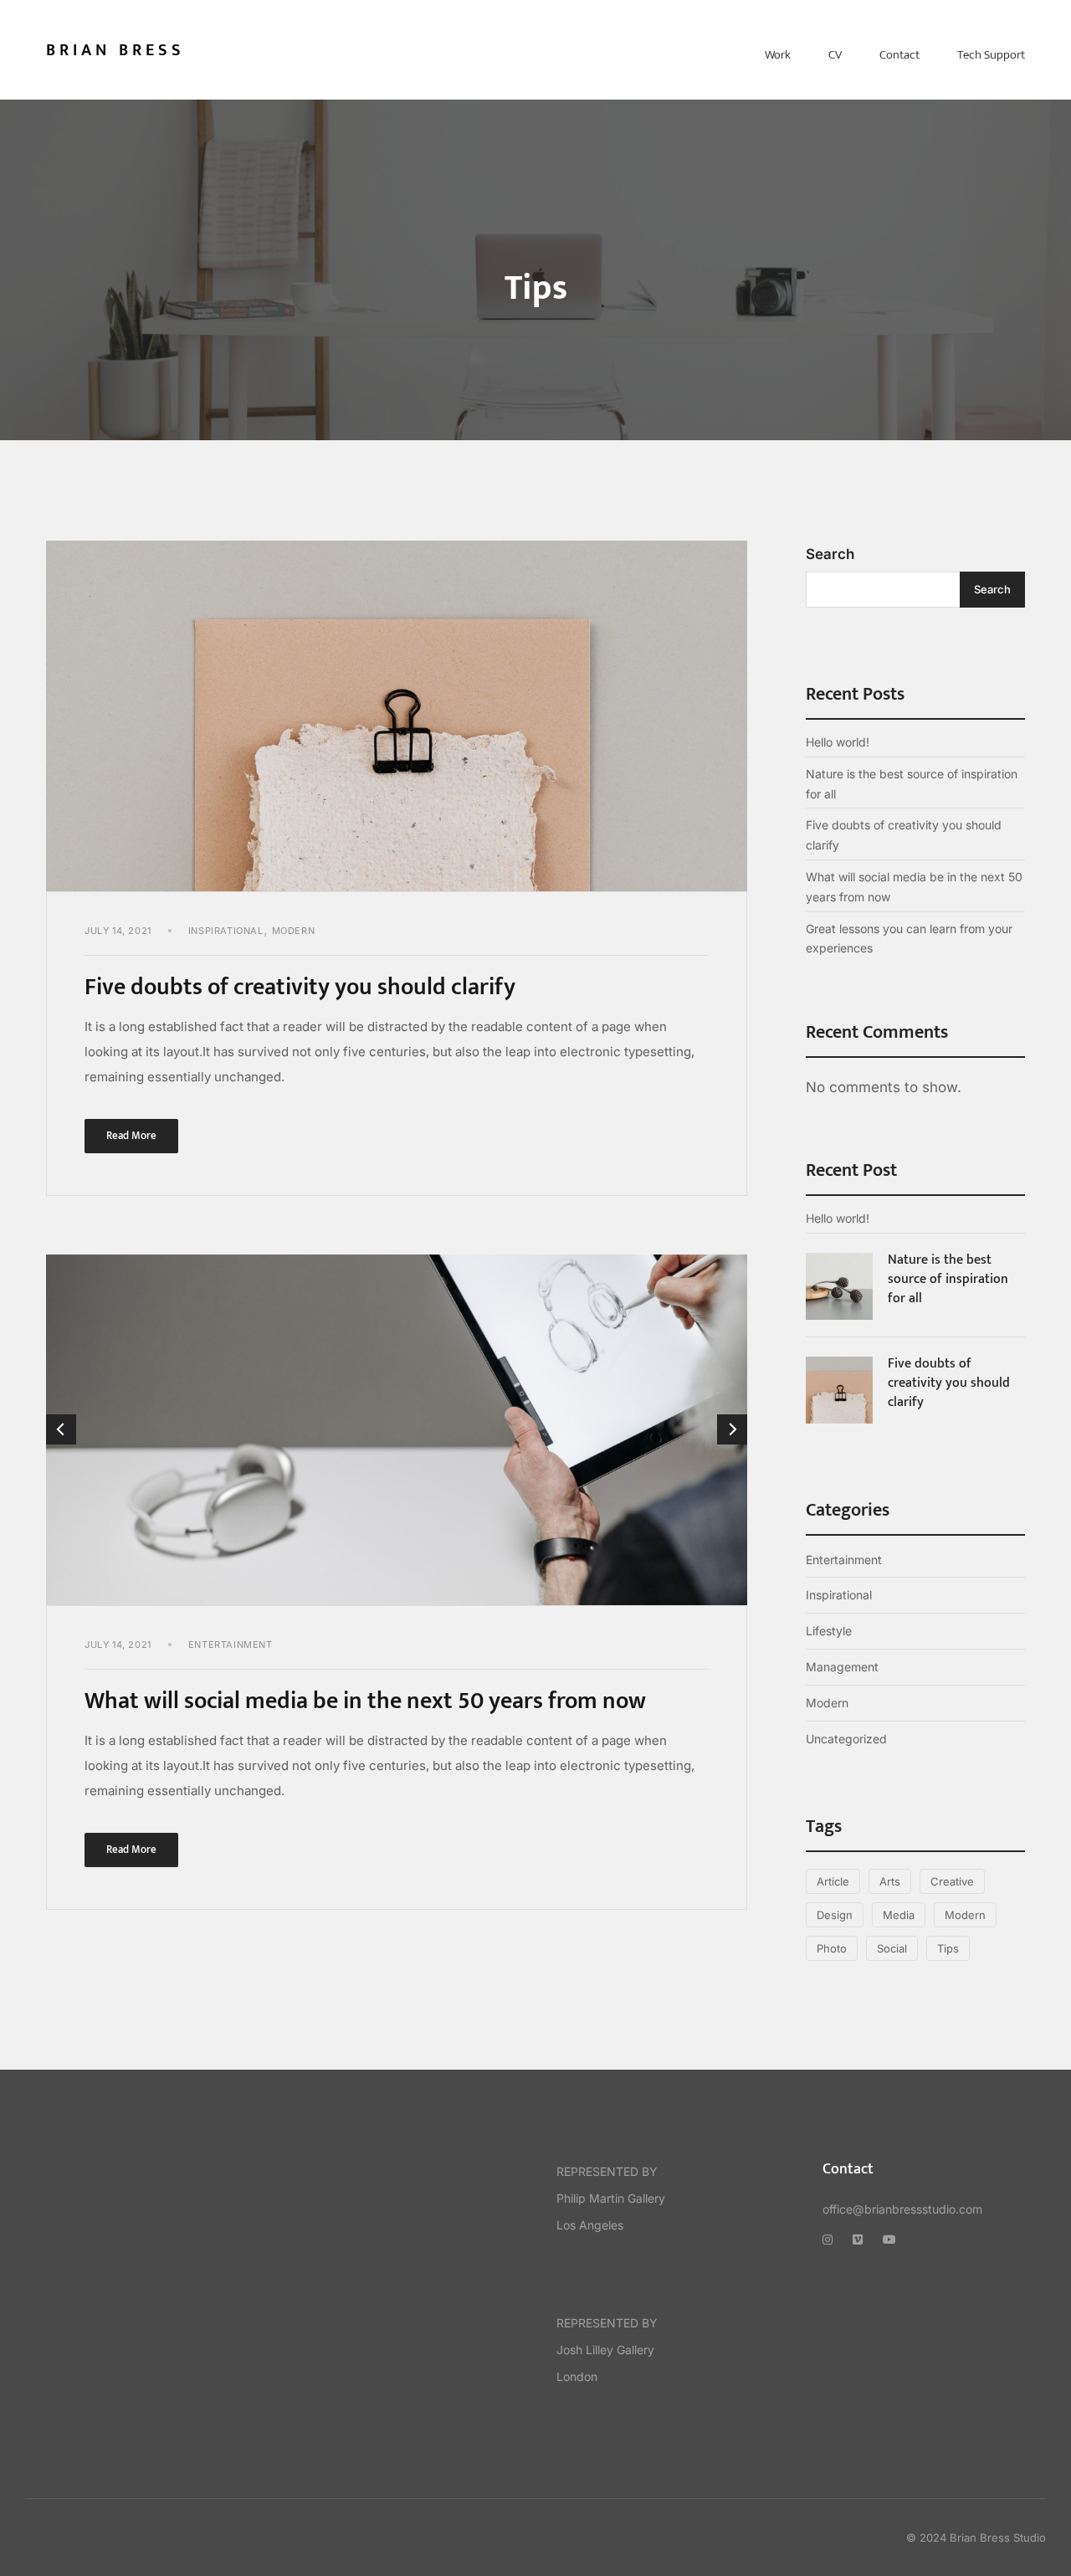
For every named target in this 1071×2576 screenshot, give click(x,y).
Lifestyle (829, 1631)
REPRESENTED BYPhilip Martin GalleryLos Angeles (611, 2198)
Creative (952, 1881)
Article (833, 1881)
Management (842, 1667)
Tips (948, 1948)
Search (830, 554)
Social (892, 1948)
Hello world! (838, 742)
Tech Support (991, 55)
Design (835, 1915)
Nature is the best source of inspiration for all (912, 784)
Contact (899, 55)
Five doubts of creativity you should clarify (300, 987)
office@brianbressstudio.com (902, 2209)
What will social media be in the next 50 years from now (365, 1701)
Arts (890, 1881)
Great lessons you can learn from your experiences (909, 939)
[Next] (732, 1429)
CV (835, 55)
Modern (294, 931)
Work (778, 55)
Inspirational (226, 931)
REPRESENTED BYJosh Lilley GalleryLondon (607, 2350)
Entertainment (231, 1645)
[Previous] (61, 1429)
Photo (832, 1948)
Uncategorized (846, 1739)
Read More (142, 1132)
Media (899, 1915)
